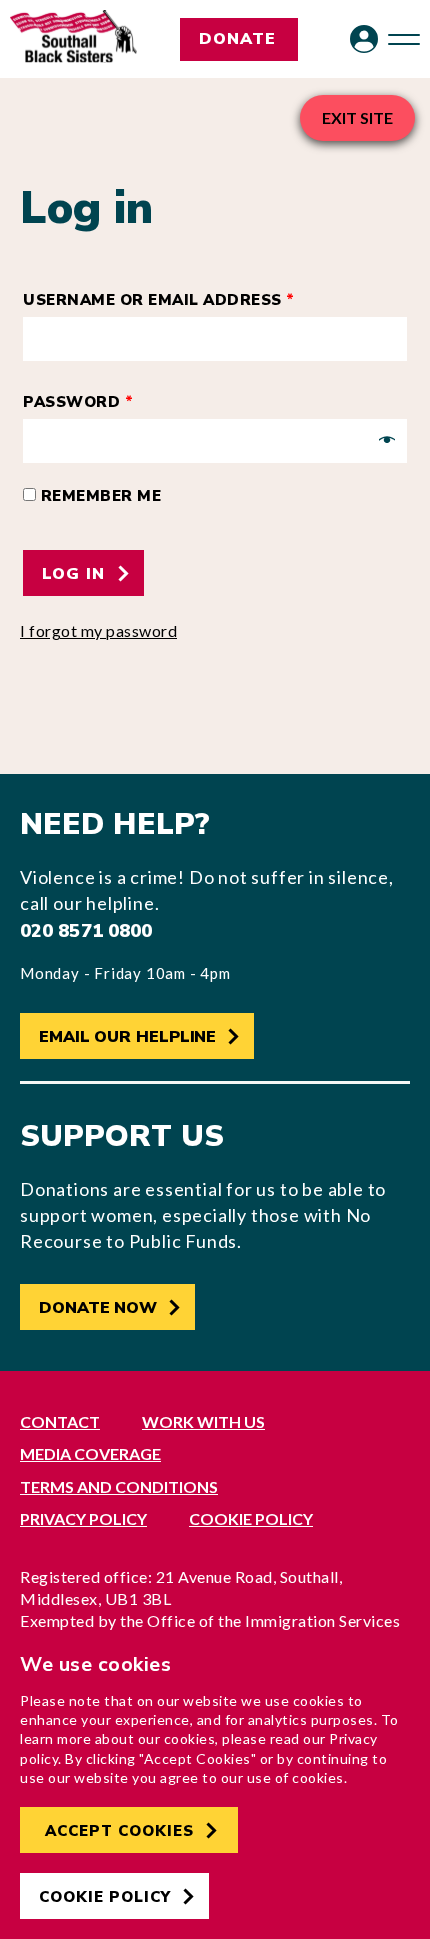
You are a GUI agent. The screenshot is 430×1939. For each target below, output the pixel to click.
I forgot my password (98, 630)
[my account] (364, 39)
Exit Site (357, 117)
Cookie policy (251, 1518)
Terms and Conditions (119, 1486)
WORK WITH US (203, 1421)
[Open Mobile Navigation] (404, 39)
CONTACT (60, 1421)
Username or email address (159, 300)
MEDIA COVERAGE (90, 1453)
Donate (237, 39)
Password (78, 402)
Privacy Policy (83, 1518)
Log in (76, 574)
